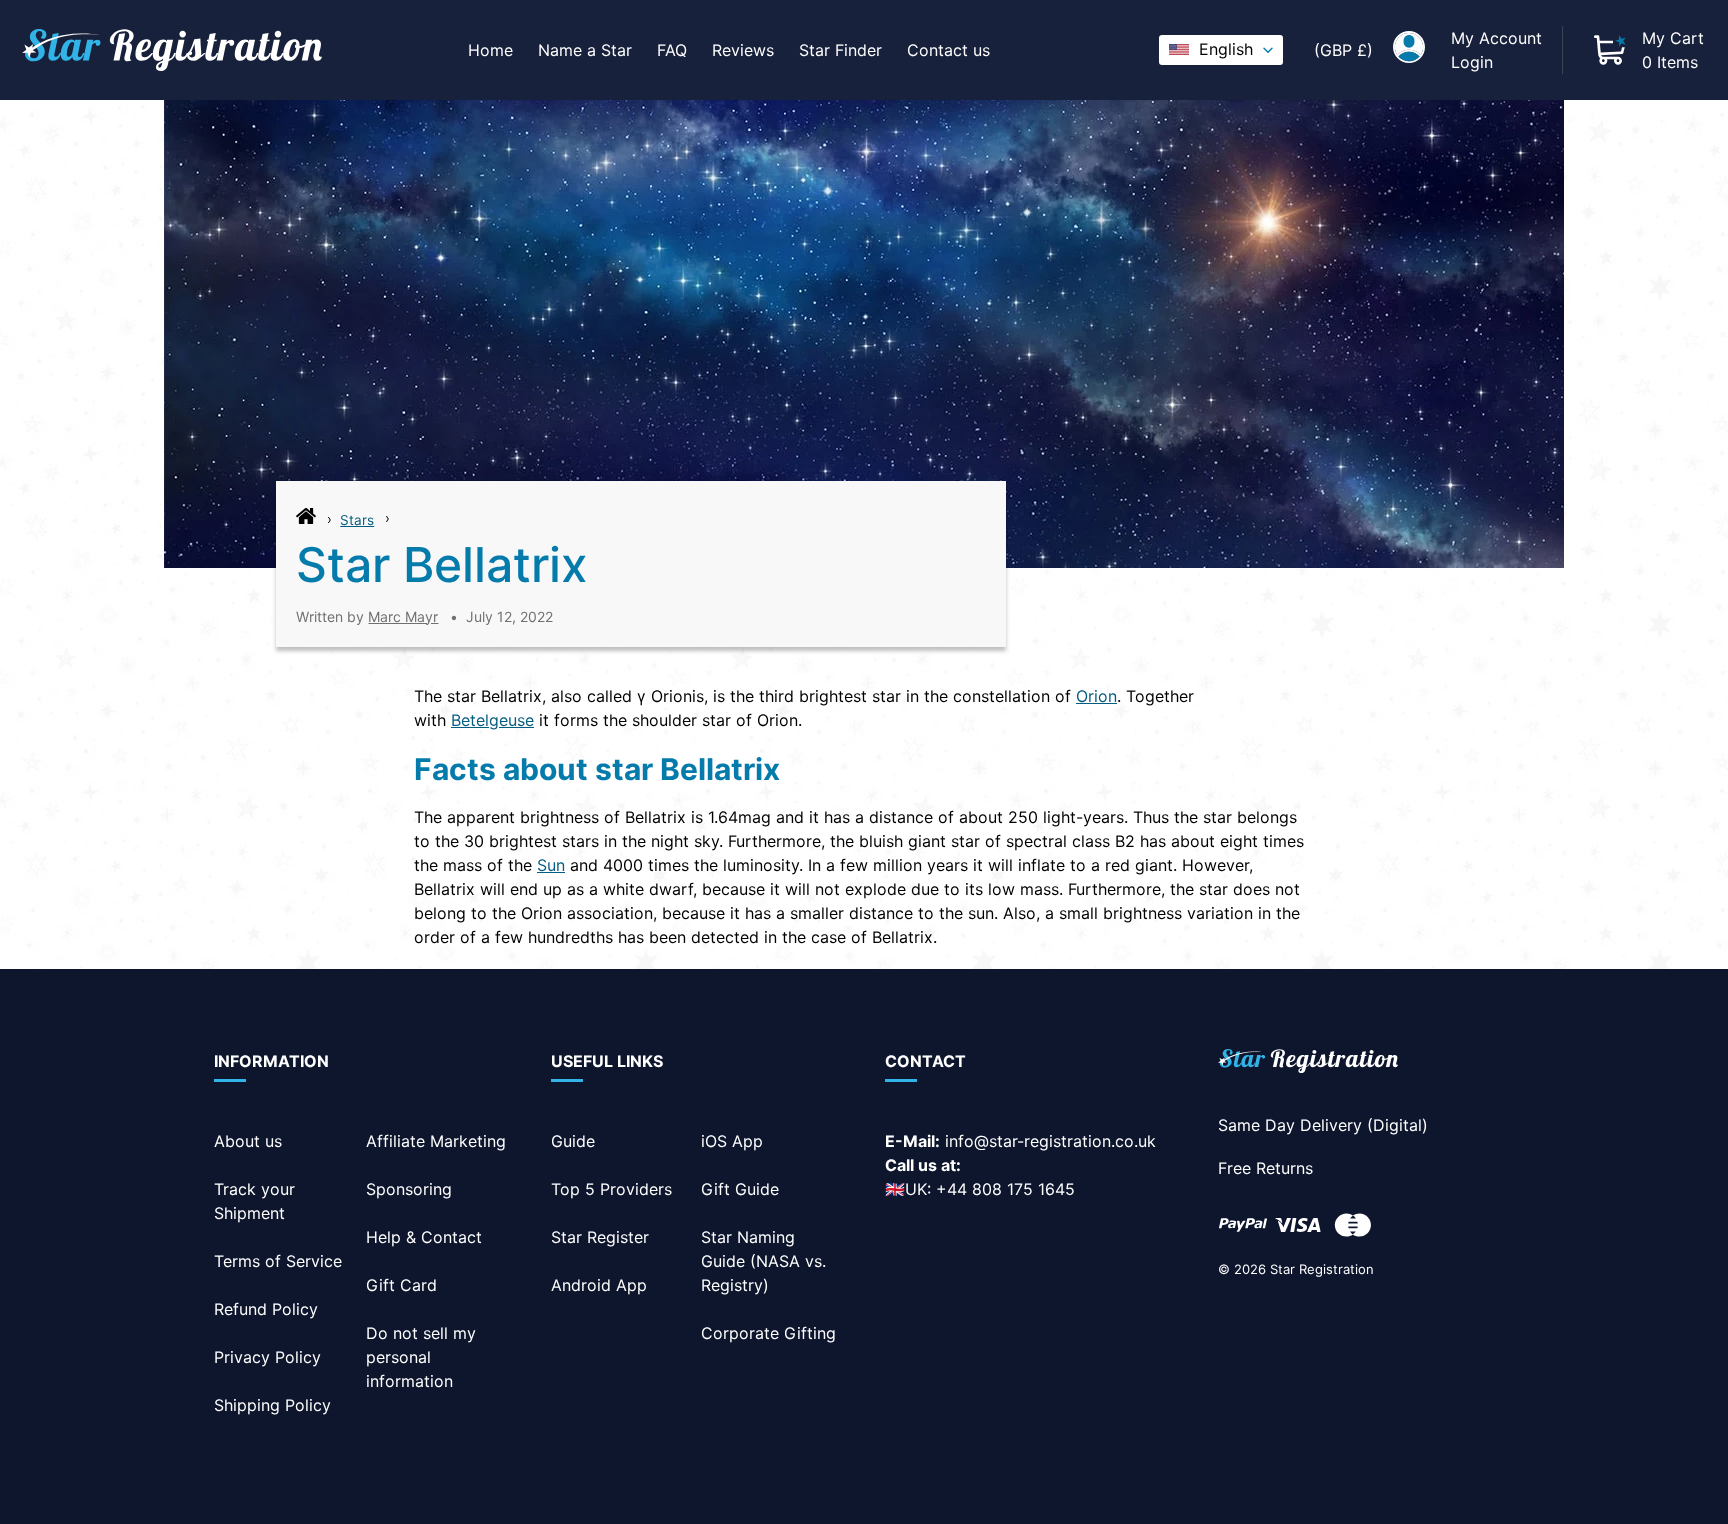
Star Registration (1322, 1269)
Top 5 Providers (611, 1189)
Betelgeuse (492, 720)
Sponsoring (409, 1189)
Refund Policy (266, 1309)
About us (248, 1141)
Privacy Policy (267, 1357)
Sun (551, 865)
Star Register (600, 1237)
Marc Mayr (403, 616)
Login (1472, 62)
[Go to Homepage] (306, 521)
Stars (357, 520)
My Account (1496, 38)
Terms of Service (278, 1261)
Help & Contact (424, 1237)
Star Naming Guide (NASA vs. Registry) (763, 1261)
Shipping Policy (272, 1405)
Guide (573, 1141)
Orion (1096, 696)
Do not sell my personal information (421, 1357)
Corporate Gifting (768, 1333)
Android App (599, 1285)
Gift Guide (740, 1189)
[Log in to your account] (1409, 50)
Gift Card (401, 1285)
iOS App (732, 1141)
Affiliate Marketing (436, 1141)
